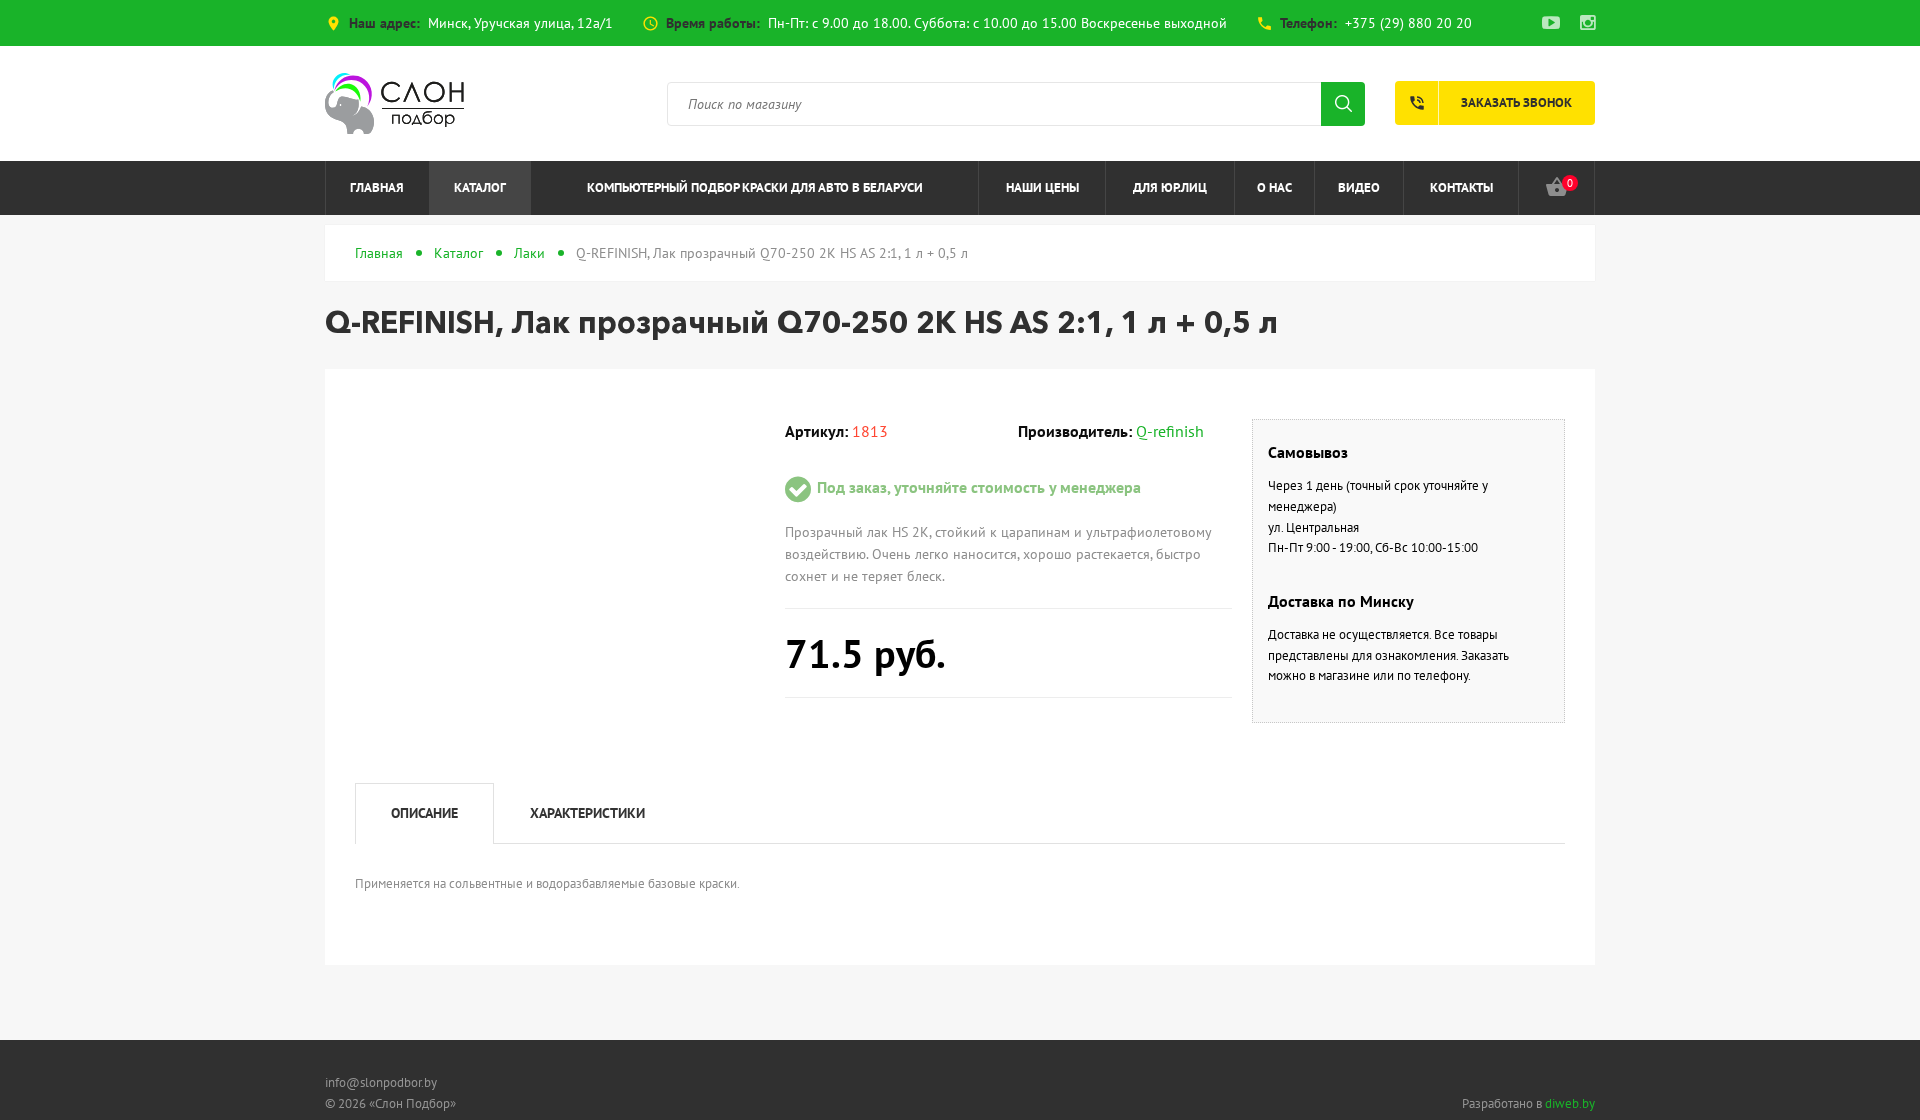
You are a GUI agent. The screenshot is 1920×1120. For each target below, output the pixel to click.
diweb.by (1570, 1103)
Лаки (529, 253)
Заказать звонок (1490, 103)
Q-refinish (1170, 431)
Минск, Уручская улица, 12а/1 (520, 23)
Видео (1359, 187)
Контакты (1461, 187)
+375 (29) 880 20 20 (1408, 23)
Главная (377, 187)
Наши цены (1042, 187)
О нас (1274, 187)
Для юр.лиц (1170, 187)
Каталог (480, 187)
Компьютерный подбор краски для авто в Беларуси (755, 187)
